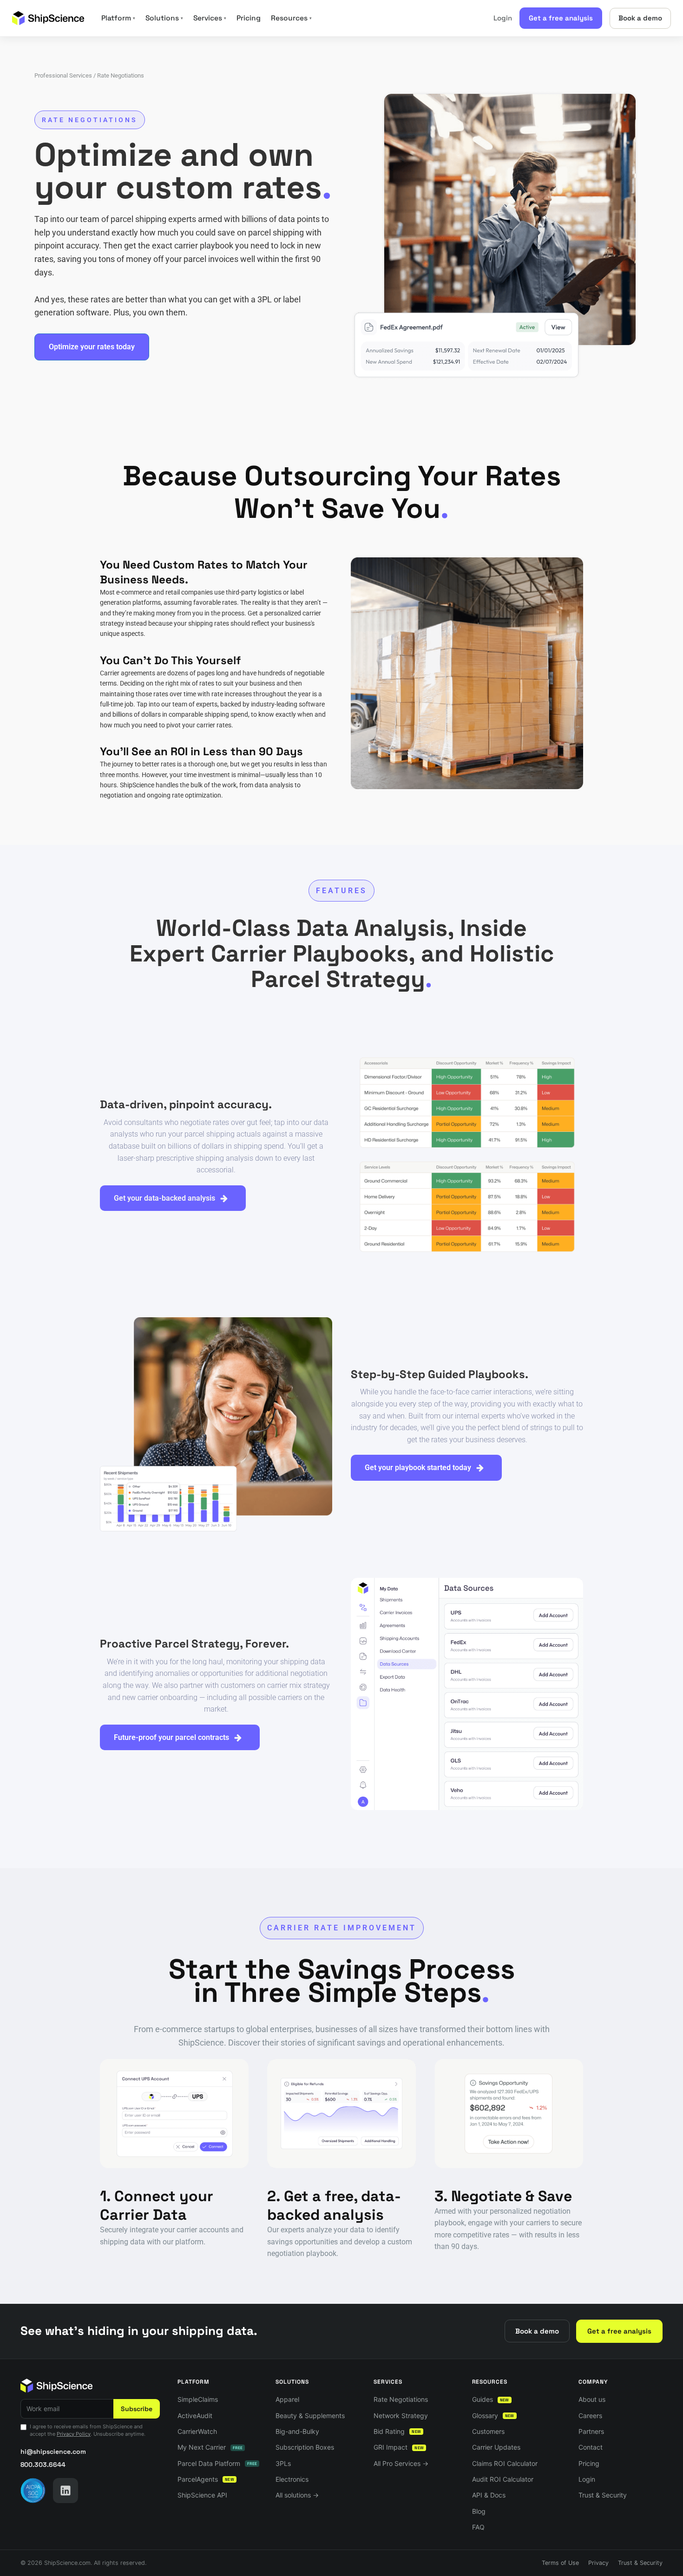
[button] (173, 1198)
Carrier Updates (496, 2447)
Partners (591, 2431)
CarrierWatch (197, 2431)
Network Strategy (401, 2416)
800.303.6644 (43, 2465)
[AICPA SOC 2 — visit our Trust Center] (33, 2491)
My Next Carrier (210, 2447)
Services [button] (210, 18)
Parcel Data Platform (217, 2463)
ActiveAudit (195, 2416)
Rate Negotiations (401, 2399)
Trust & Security (603, 2495)
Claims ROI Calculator (505, 2463)
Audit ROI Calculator (503, 2479)
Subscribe (137, 2409)
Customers (488, 2431)
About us (592, 2399)
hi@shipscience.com (53, 2452)
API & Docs (489, 2495)
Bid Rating (397, 2431)
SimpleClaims (198, 2399)
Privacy (598, 2563)
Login (503, 18)
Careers (590, 2416)
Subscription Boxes (305, 2447)
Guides (491, 2399)
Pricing (249, 18)
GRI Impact (399, 2447)
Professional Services (63, 75)
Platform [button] (118, 18)
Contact (591, 2447)
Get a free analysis (561, 18)
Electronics (292, 2479)
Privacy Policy (74, 2434)
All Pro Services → (401, 2463)
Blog (479, 2511)
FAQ (478, 2527)
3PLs (283, 2463)
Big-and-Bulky (297, 2431)
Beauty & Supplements (310, 2416)
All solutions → (297, 2495)
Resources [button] (291, 18)
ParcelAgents (206, 2479)
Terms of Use (560, 2563)
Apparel (287, 2399)
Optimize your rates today (92, 347)
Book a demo (640, 18)
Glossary (493, 2416)
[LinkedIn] (66, 2491)
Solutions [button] (164, 18)
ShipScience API (202, 2495)
